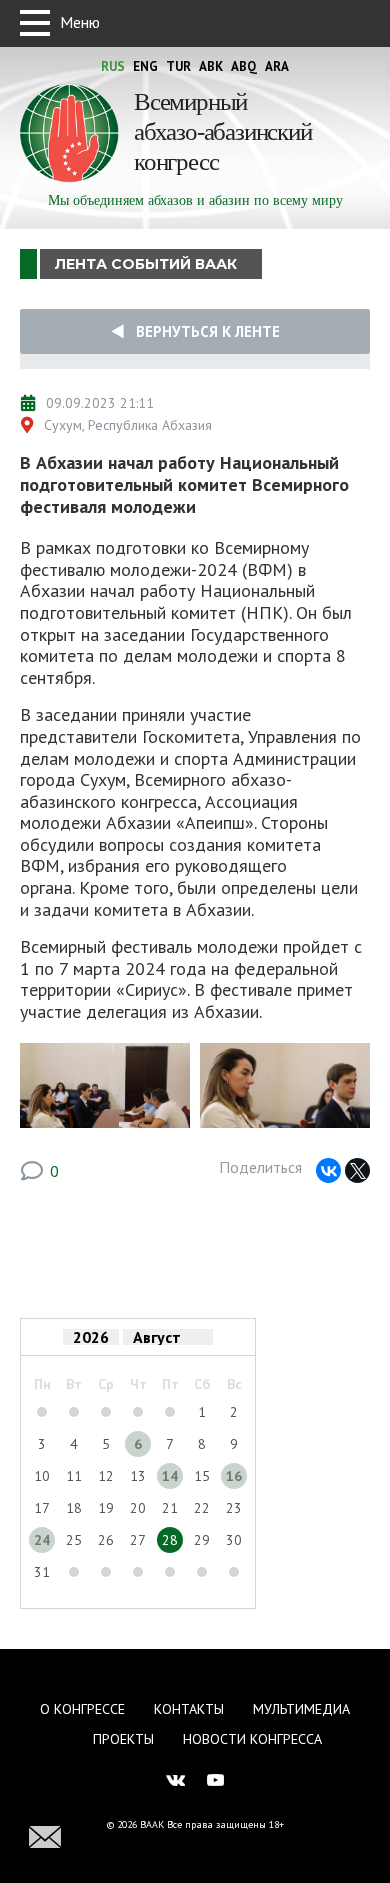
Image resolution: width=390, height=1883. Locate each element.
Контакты (189, 1709)
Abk (211, 66)
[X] (357, 1170)
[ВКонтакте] (328, 1170)
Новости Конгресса (252, 1739)
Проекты (123, 1739)
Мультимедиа (301, 1709)
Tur (178, 66)
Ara (277, 66)
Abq (244, 66)
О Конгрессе (82, 1709)
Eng (145, 66)
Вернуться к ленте (202, 331)
